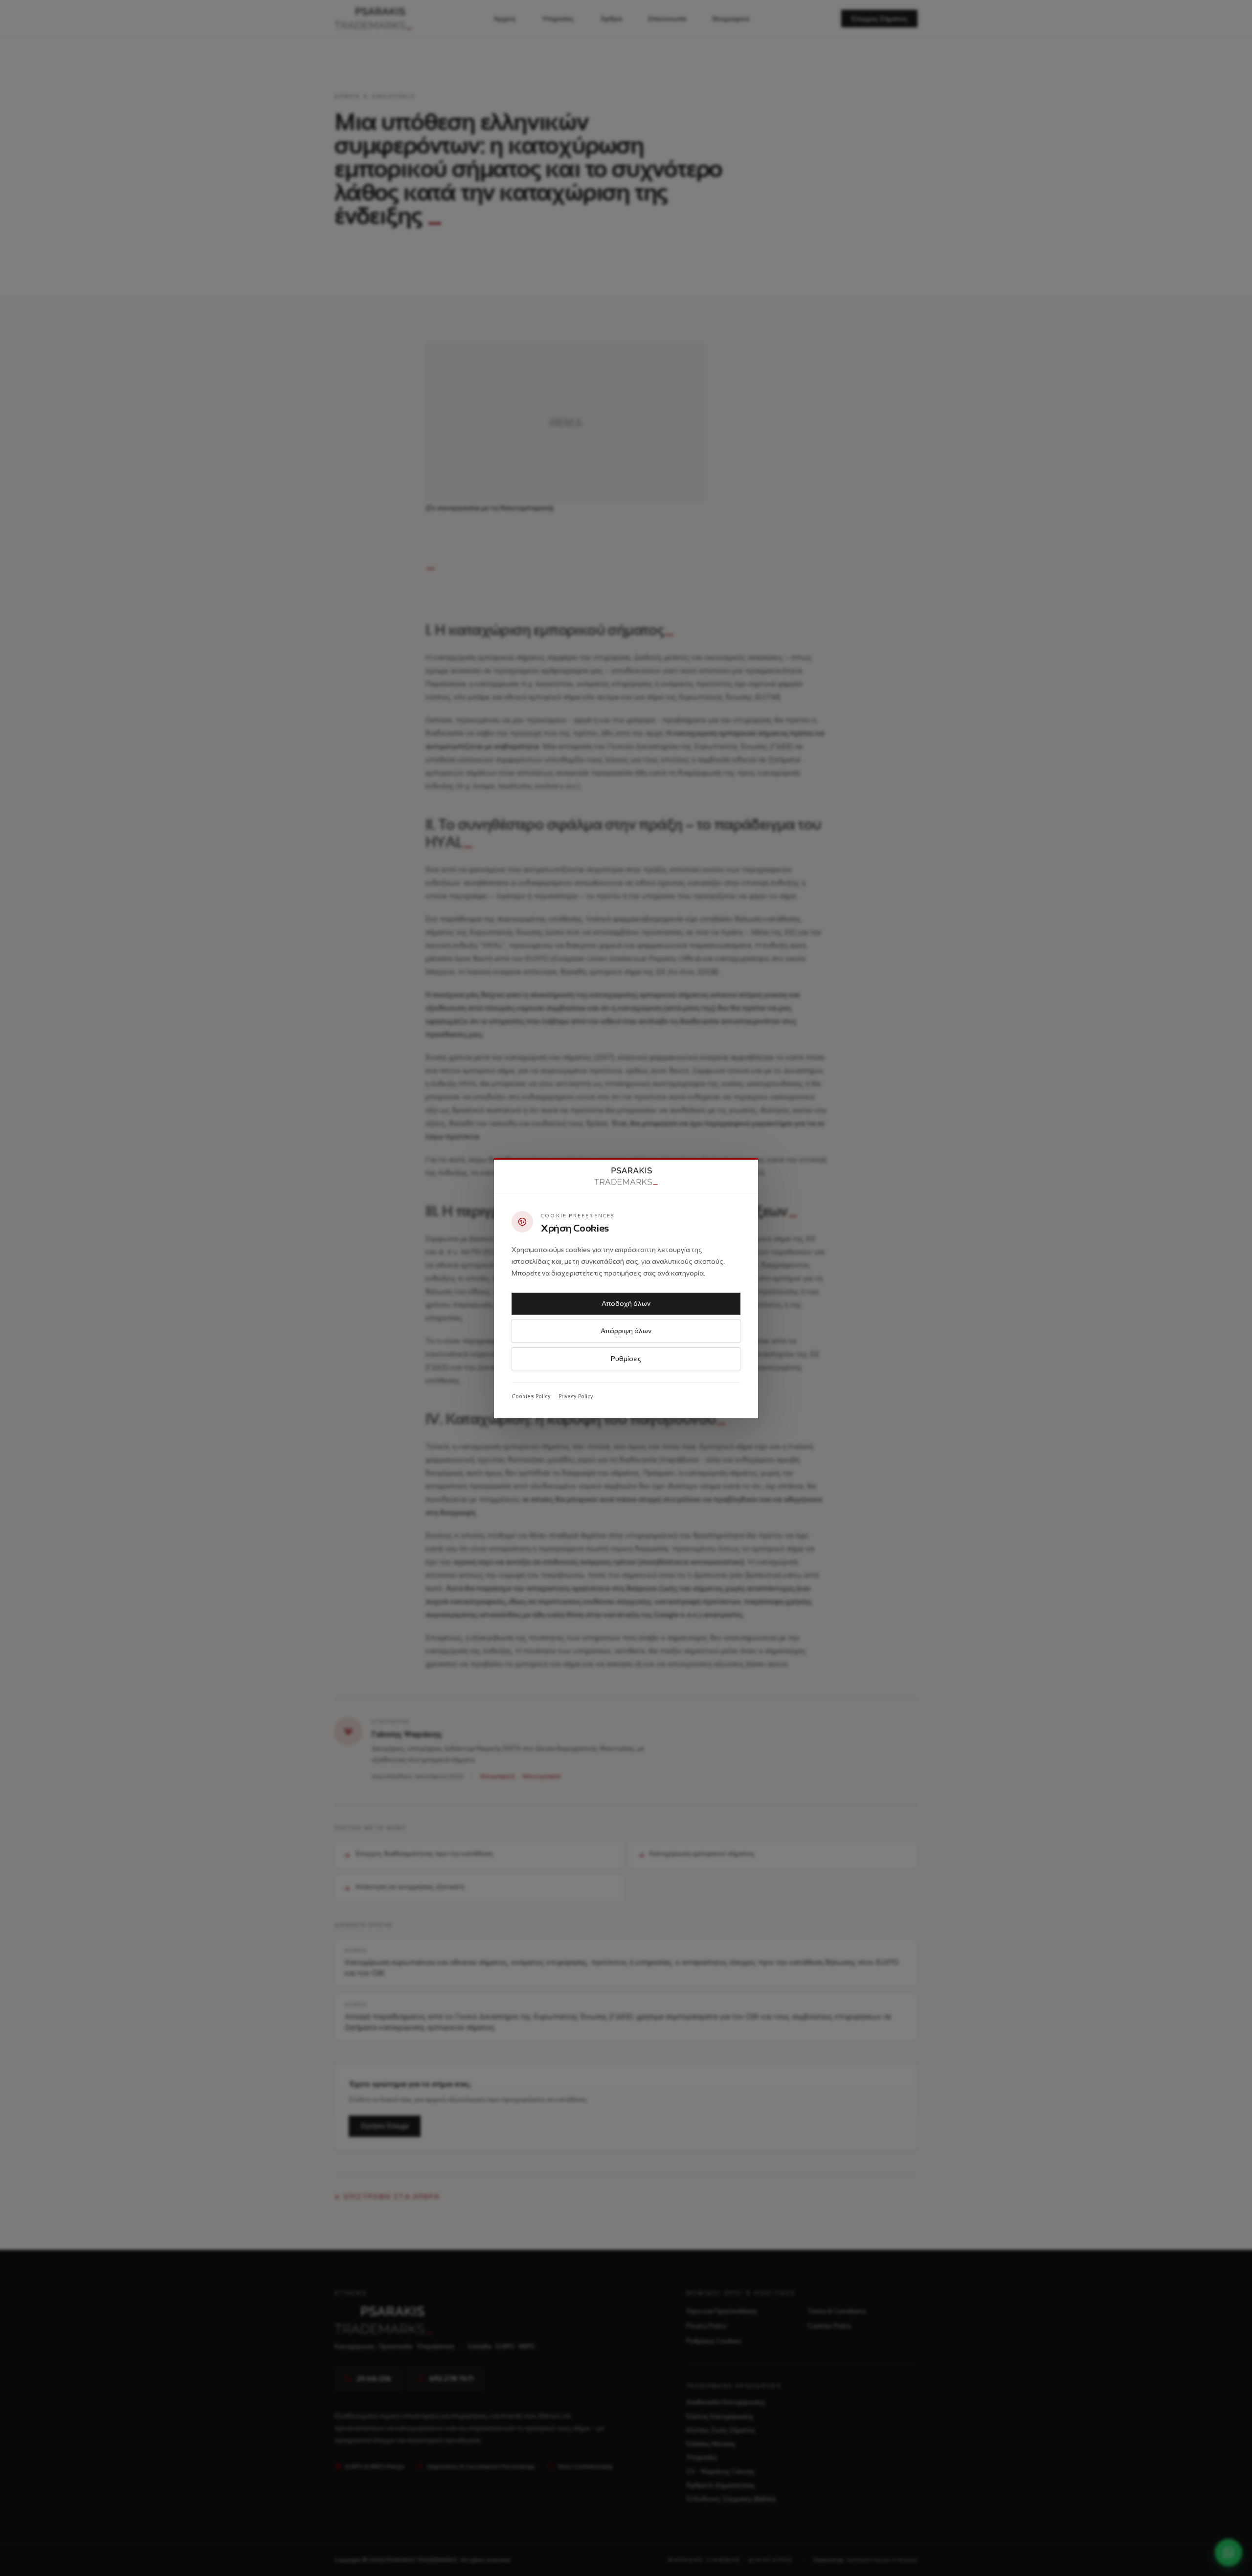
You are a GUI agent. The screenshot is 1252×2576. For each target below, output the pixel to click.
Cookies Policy (531, 1396)
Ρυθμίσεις (626, 1359)
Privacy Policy (576, 1396)
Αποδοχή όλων (626, 1303)
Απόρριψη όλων (626, 1331)
